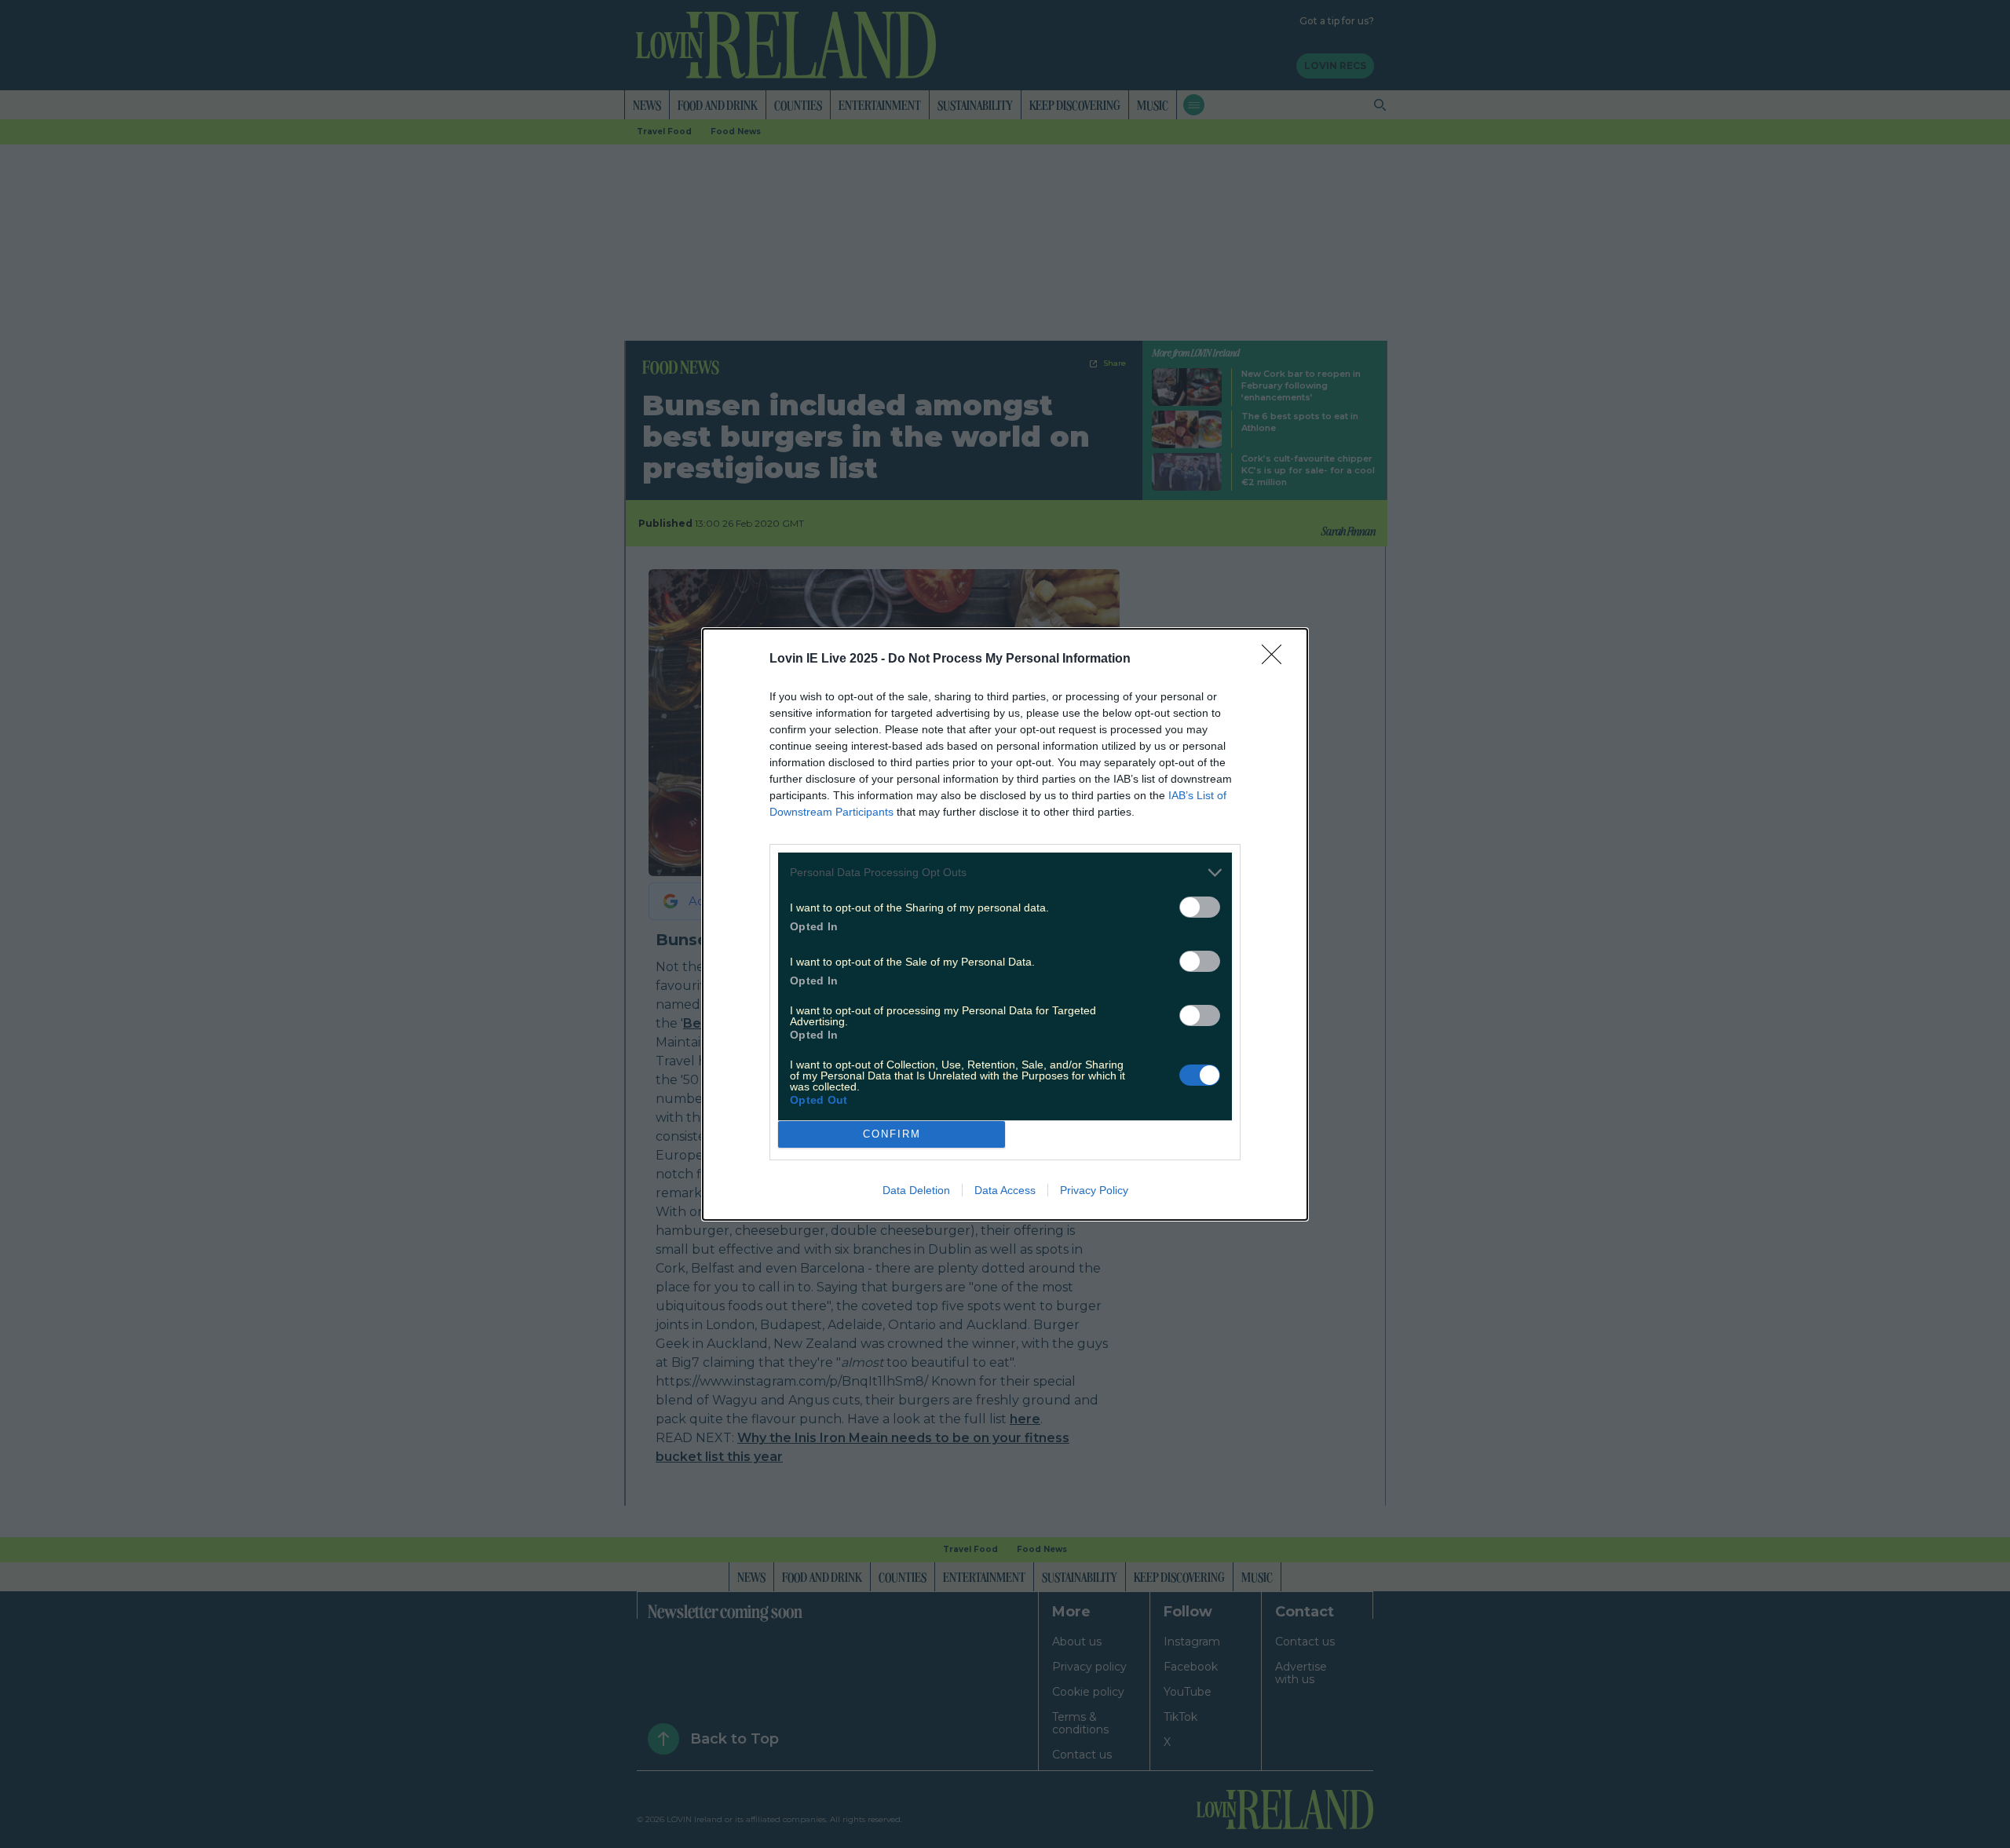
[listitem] (1005, 873)
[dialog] (1005, 924)
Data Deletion (916, 1190)
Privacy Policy (1094, 1190)
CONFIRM (892, 1134)
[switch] (1200, 907)
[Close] (1277, 659)
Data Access (1005, 1190)
